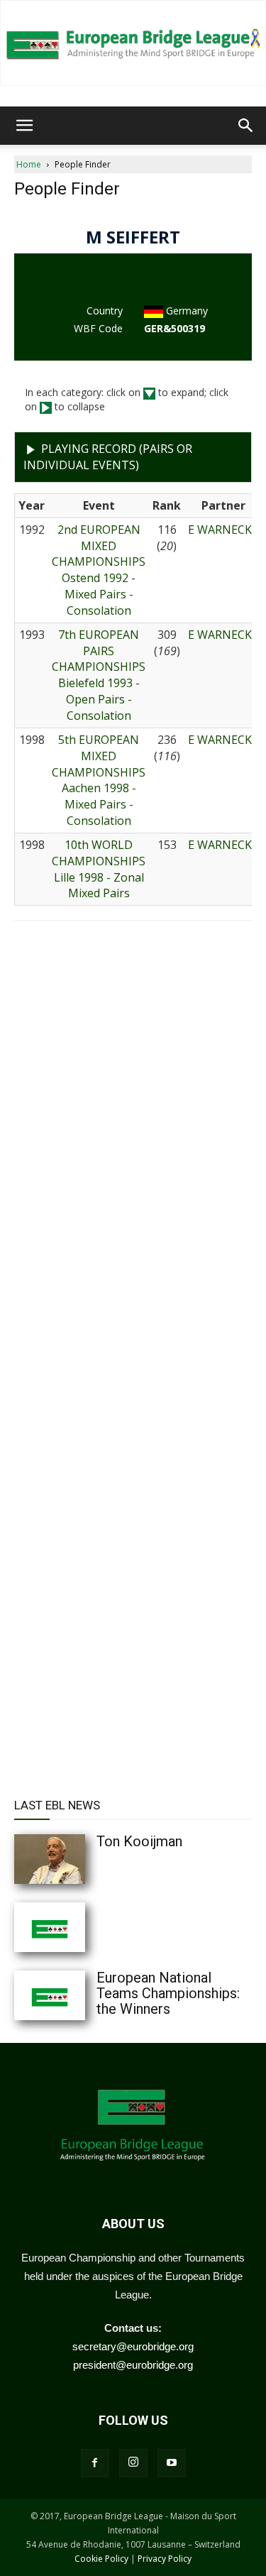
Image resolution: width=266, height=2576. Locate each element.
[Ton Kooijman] (78, 1859)
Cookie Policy (101, 2559)
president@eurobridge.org (133, 2365)
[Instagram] (133, 2463)
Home (29, 164)
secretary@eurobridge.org (133, 2346)
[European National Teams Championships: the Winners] (78, 1995)
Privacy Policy (165, 2559)
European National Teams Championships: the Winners (168, 1993)
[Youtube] (172, 2463)
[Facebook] (95, 2463)
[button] (24, 126)
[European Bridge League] (133, 43)
